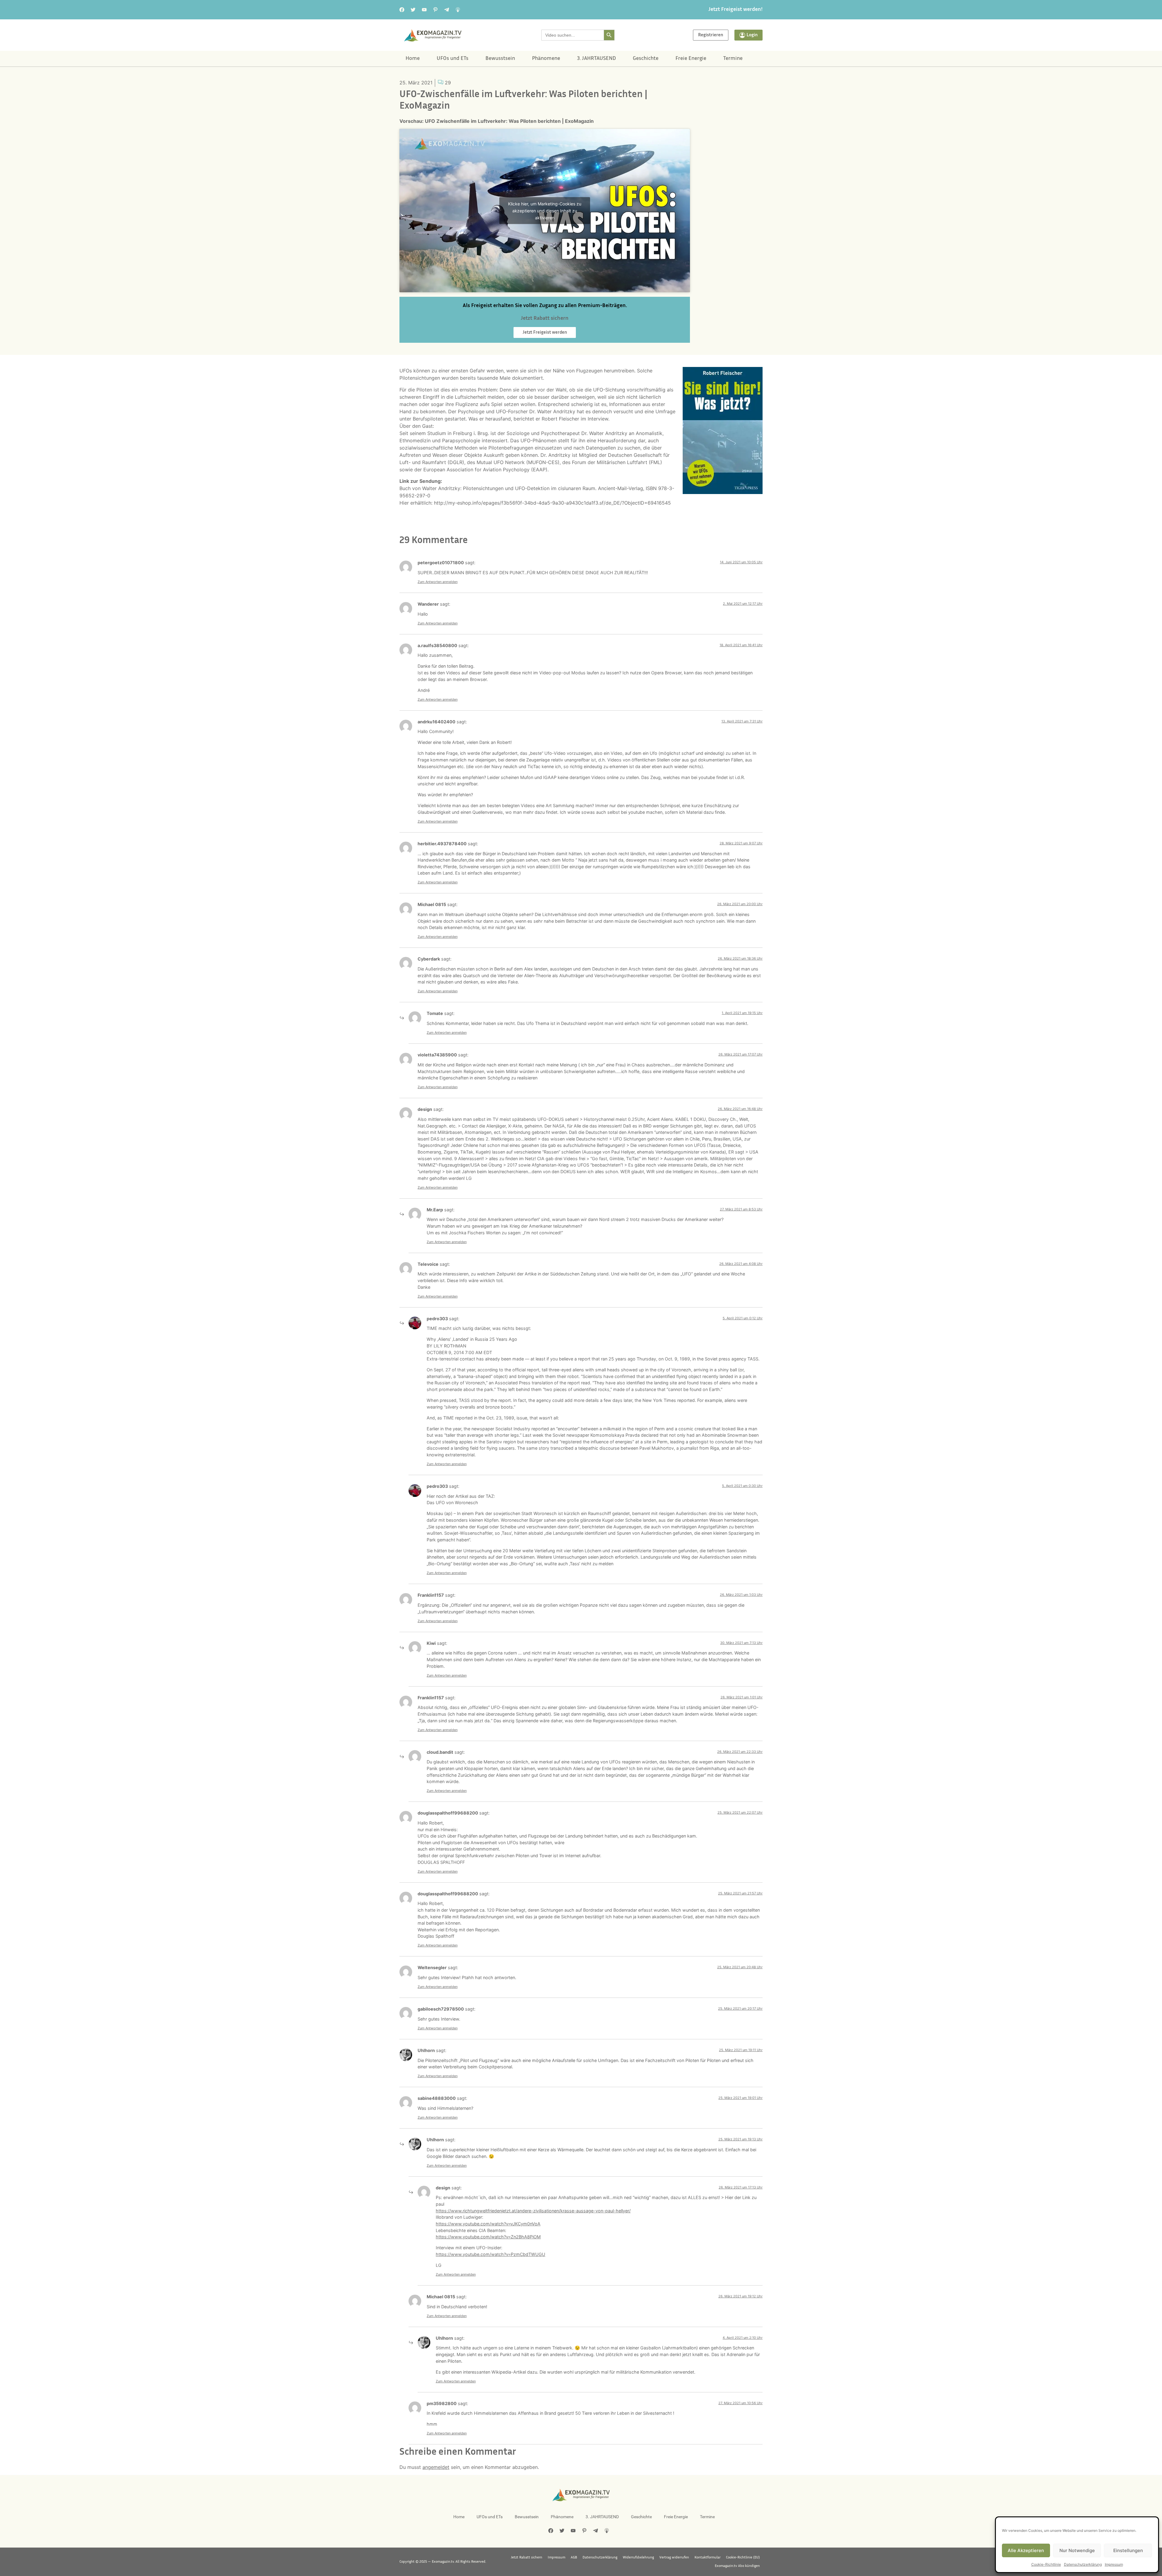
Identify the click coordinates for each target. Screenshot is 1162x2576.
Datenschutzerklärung (1083, 2564)
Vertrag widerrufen (674, 2558)
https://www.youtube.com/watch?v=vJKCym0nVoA (488, 2224)
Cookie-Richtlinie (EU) (743, 2558)
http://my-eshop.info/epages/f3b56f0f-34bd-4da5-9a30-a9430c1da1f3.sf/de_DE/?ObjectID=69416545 (552, 503)
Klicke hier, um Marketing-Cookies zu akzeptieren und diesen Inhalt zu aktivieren (545, 211)
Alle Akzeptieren (1026, 2550)
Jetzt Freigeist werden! (735, 10)
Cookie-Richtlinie (1046, 2564)
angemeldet (436, 2467)
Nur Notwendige (1077, 2550)
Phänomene (546, 59)
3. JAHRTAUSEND (596, 59)
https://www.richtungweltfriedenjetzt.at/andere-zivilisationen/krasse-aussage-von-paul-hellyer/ (533, 2211)
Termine (733, 59)
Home (413, 59)
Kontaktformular (707, 2558)
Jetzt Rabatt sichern (527, 2558)
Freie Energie (691, 59)
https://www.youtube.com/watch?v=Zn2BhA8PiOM (488, 2237)
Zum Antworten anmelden (438, 582)
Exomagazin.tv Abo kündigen (737, 2566)
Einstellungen (1128, 2550)
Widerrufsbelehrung (638, 2558)
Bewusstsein (500, 59)
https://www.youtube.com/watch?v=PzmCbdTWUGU (491, 2254)
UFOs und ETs (453, 59)
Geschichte (646, 59)
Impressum (1114, 2564)
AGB (574, 2558)
